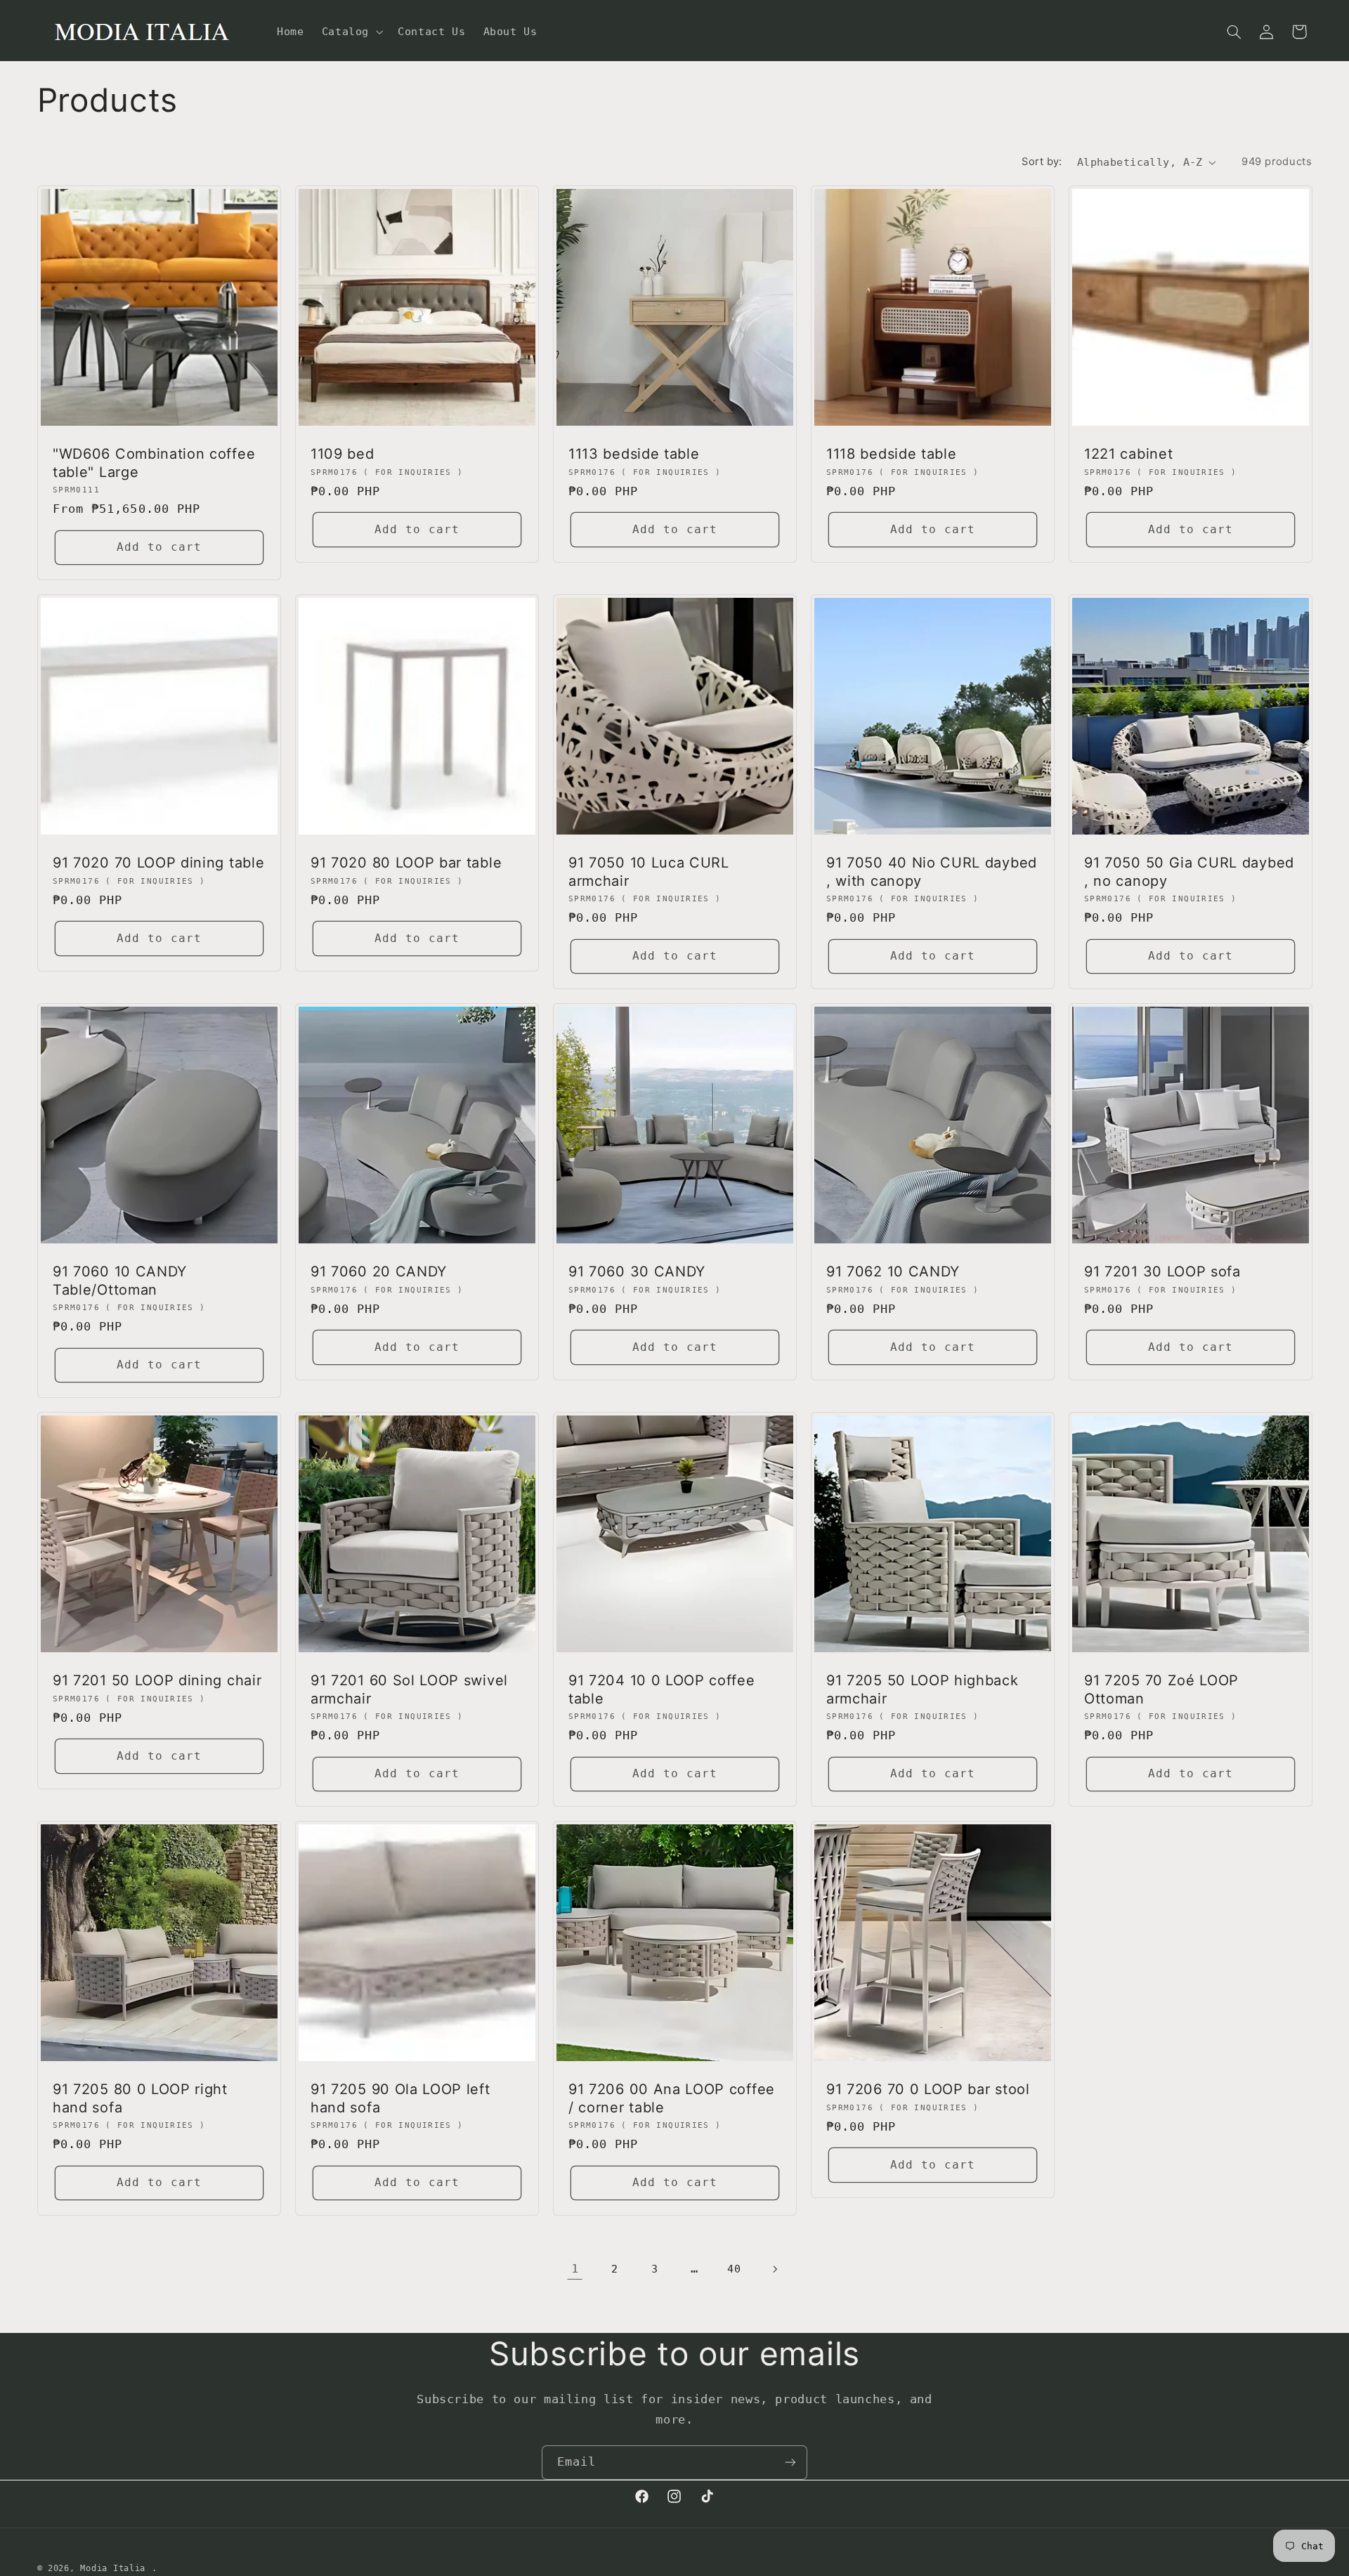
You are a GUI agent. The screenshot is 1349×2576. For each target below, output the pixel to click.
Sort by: (1042, 162)
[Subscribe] (790, 2463)
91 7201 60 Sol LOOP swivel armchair (409, 1689)
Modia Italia (113, 2568)
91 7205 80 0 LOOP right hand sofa (140, 2099)
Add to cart (159, 547)
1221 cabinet (1128, 454)
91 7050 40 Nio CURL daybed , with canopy (932, 871)
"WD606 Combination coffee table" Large (154, 463)
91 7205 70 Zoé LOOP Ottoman (1161, 1689)
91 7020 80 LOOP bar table (406, 863)
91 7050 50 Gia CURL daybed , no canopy (1189, 871)
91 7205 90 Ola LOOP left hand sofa (400, 2099)
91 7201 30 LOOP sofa (1162, 1271)
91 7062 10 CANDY (893, 1271)
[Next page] (774, 2269)
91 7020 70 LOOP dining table (158, 863)
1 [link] (575, 2268)
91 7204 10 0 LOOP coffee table (662, 1689)
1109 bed (343, 454)
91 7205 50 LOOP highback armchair (923, 1689)
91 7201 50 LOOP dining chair (157, 1680)
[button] (351, 32)
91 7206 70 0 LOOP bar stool (928, 2090)
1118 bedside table (891, 454)
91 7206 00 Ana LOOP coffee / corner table (672, 2099)
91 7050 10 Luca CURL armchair (649, 871)
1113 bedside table (634, 454)
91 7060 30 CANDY (637, 1271)
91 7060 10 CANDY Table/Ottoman (120, 1280)
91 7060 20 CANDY (379, 1271)
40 (734, 2269)
